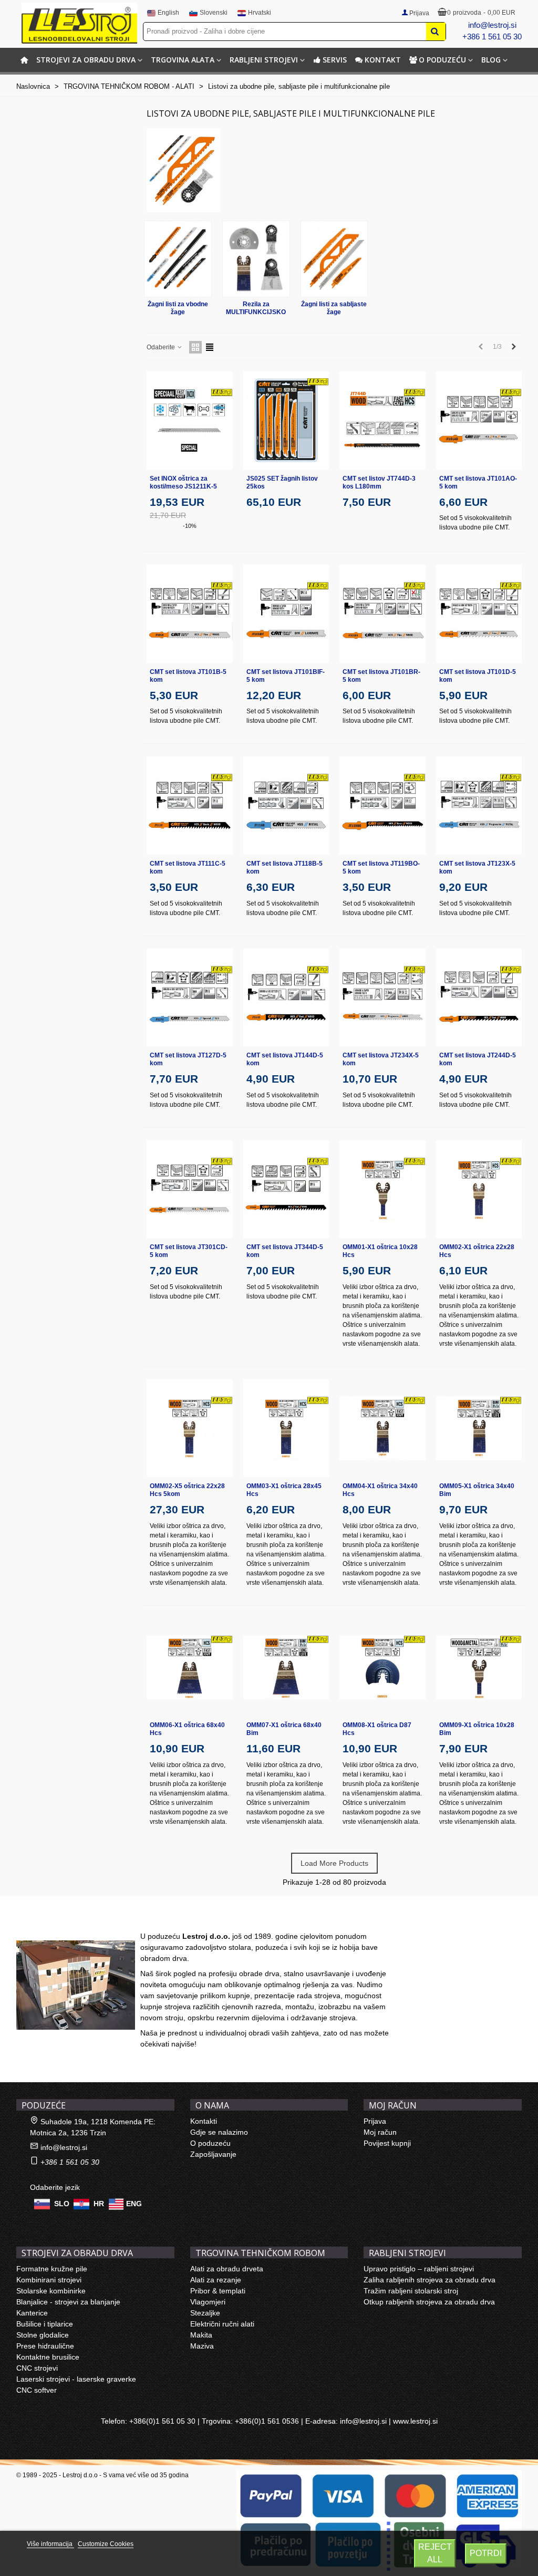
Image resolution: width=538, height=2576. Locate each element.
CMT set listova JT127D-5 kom (188, 1059)
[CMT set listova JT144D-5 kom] (286, 998)
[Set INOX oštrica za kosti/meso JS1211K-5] (190, 420)
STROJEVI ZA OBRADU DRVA (86, 60)
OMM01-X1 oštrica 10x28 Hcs (380, 1251)
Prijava (375, 2121)
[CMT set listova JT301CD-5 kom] (190, 1190)
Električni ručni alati (222, 2324)
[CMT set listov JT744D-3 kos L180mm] (382, 420)
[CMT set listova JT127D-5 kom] (190, 998)
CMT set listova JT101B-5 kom (188, 676)
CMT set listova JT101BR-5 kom (381, 676)
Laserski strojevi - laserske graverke (76, 2379)
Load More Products (334, 1863)
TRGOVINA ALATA (183, 60)
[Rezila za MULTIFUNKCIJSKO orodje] (256, 259)
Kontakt (383, 60)
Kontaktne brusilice (48, 2357)
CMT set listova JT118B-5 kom (284, 868)
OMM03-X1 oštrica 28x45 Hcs (284, 1490)
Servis (335, 60)
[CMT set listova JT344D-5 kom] (286, 1190)
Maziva (202, 2346)
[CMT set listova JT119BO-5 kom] (382, 806)
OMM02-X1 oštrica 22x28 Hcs (477, 1251)
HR (99, 2203)
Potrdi (486, 2553)
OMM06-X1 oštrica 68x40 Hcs (187, 1729)
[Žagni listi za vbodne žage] (178, 259)
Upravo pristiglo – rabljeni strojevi (419, 2269)
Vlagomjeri (208, 2302)
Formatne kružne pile (52, 2269)
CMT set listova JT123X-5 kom (477, 868)
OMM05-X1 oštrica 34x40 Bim (477, 1490)
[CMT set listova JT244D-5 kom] (479, 998)
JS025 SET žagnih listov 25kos (282, 482)
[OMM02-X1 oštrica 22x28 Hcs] (479, 1190)
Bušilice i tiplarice (45, 2324)
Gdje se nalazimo (219, 2132)
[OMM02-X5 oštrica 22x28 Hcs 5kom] (190, 1429)
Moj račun (380, 2132)
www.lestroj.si (415, 2421)
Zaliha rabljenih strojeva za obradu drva (430, 2280)
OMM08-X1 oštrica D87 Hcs (377, 1729)
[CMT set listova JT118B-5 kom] (286, 806)
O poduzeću (442, 60)
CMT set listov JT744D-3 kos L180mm (379, 482)
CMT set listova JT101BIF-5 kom (286, 676)
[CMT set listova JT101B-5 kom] (190, 614)
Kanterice (32, 2313)
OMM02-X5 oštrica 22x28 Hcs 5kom (187, 1490)
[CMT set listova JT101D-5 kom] (479, 614)
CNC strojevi (37, 2368)
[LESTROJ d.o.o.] (79, 23)
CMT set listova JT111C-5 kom (188, 868)
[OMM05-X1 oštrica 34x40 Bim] (479, 1429)
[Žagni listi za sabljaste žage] (334, 259)
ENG (134, 2203)
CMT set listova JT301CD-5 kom (189, 1251)
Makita (201, 2335)
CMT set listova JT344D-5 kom (285, 1251)
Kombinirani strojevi (49, 2280)
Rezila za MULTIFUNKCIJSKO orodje (256, 308)
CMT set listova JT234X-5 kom (381, 1059)
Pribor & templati (218, 2291)
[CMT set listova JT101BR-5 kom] (382, 614)
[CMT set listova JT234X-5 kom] (382, 998)
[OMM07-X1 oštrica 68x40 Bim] (286, 1668)
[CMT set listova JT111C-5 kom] (190, 806)
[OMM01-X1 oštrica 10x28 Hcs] (382, 1190)
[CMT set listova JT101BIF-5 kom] (286, 614)
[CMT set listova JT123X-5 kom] (479, 806)
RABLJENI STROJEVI (264, 60)
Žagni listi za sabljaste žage (334, 308)
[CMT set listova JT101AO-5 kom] (479, 420)
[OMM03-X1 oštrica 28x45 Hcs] (286, 1429)
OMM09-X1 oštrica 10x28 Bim (477, 1729)
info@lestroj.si (492, 25)
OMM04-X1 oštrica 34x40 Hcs (380, 1490)
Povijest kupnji (387, 2143)
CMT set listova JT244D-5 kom (478, 1059)
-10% (190, 526)
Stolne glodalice (43, 2335)
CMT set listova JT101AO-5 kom (478, 482)
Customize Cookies (106, 2544)
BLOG (491, 60)
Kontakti (204, 2121)
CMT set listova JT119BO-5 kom (381, 868)
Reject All (435, 2553)
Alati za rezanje (216, 2280)
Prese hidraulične (45, 2346)
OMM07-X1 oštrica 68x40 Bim (284, 1729)
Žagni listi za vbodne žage (178, 308)
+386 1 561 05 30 (492, 37)
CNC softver (37, 2390)
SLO (62, 2203)
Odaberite (162, 347)
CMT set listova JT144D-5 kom (285, 1059)
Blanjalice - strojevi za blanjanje (68, 2302)
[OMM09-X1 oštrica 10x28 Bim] (479, 1668)
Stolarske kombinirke (51, 2291)
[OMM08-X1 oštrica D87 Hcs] (382, 1668)
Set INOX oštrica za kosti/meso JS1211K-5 (183, 482)
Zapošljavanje (213, 2154)
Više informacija (50, 2544)
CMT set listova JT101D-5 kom (478, 676)
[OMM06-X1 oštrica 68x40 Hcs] (190, 1668)
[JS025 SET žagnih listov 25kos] (286, 420)
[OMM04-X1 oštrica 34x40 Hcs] (382, 1429)
